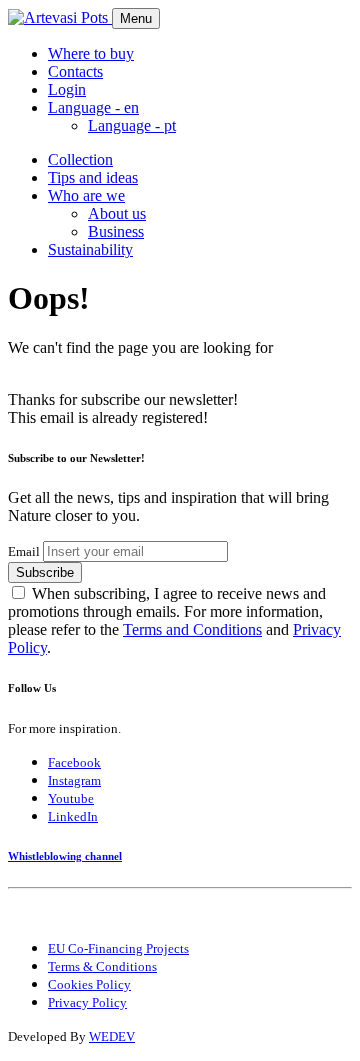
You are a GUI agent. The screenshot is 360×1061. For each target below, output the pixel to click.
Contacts (75, 71)
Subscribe (45, 572)
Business (116, 231)
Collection (80, 159)
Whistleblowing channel (65, 856)
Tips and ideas (93, 177)
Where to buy (91, 53)
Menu (136, 18)
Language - (132, 125)
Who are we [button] (86, 195)
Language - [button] (93, 107)
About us (117, 213)
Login (67, 89)
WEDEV (112, 1036)
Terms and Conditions (192, 629)
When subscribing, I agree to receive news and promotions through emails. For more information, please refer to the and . (174, 620)
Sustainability (90, 249)
